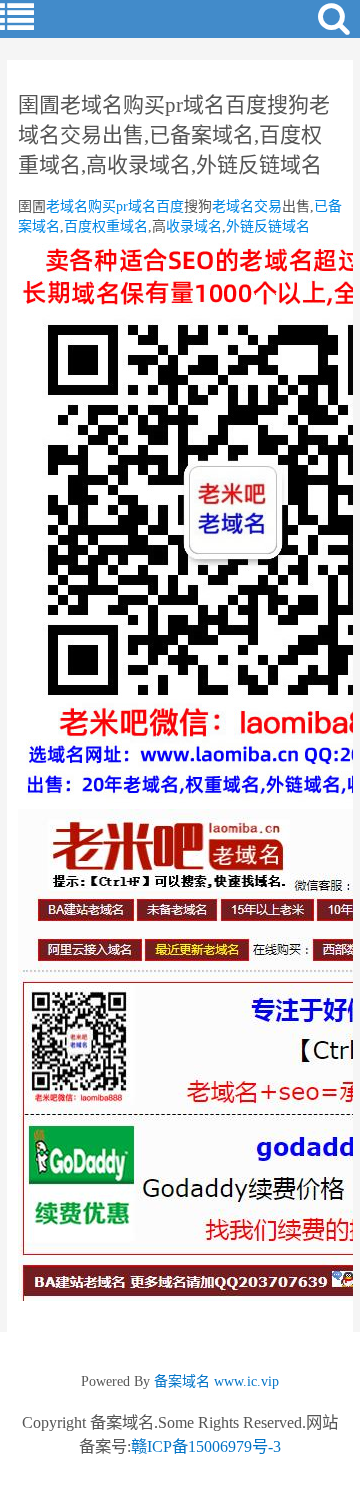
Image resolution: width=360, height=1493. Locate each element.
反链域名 (282, 226)
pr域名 (136, 206)
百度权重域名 (106, 226)
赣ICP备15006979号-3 (206, 1446)
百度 (170, 206)
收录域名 (194, 226)
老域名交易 (247, 206)
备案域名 (182, 1381)
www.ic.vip (246, 1381)
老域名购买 (81, 206)
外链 (240, 226)
